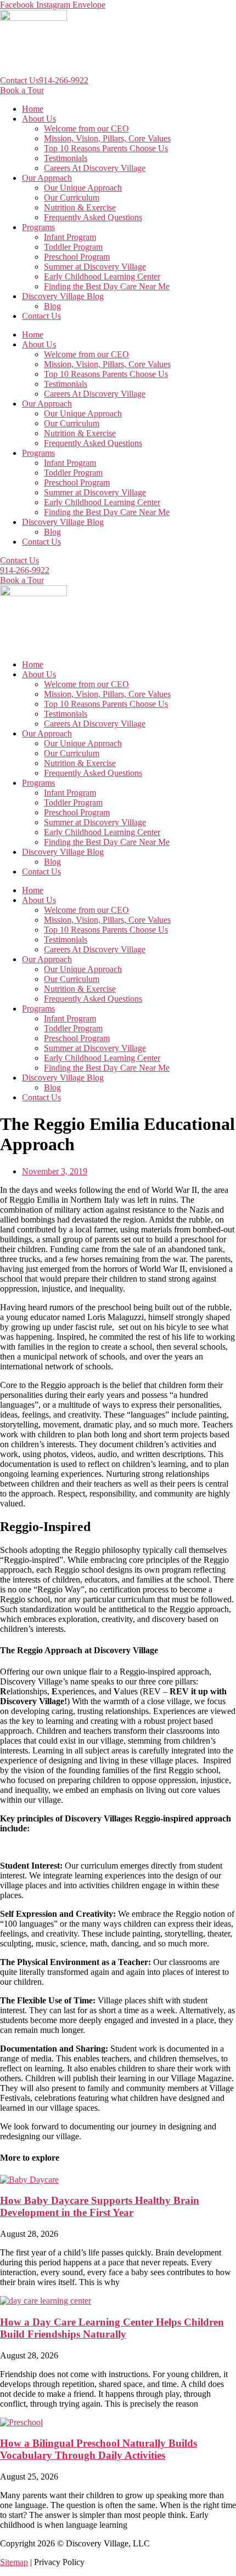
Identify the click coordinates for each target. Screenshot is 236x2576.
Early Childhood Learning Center (102, 276)
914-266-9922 (64, 80)
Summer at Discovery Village (95, 267)
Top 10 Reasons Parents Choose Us (106, 148)
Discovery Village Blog (63, 296)
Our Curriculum (72, 198)
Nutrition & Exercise (80, 207)
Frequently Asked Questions (93, 217)
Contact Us (19, 80)
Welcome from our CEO (86, 128)
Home (33, 109)
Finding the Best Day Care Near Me (107, 286)
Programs (38, 227)
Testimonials (66, 158)
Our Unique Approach (83, 188)
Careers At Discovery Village (95, 168)
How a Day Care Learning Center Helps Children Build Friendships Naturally (112, 2328)
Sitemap (14, 2562)
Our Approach (47, 178)
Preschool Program (77, 257)
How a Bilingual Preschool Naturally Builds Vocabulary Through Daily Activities (99, 2449)
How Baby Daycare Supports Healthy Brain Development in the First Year (100, 2206)
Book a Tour (22, 90)
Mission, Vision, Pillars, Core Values (107, 138)
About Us (39, 119)
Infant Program (70, 237)
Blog (52, 306)
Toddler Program (73, 247)
